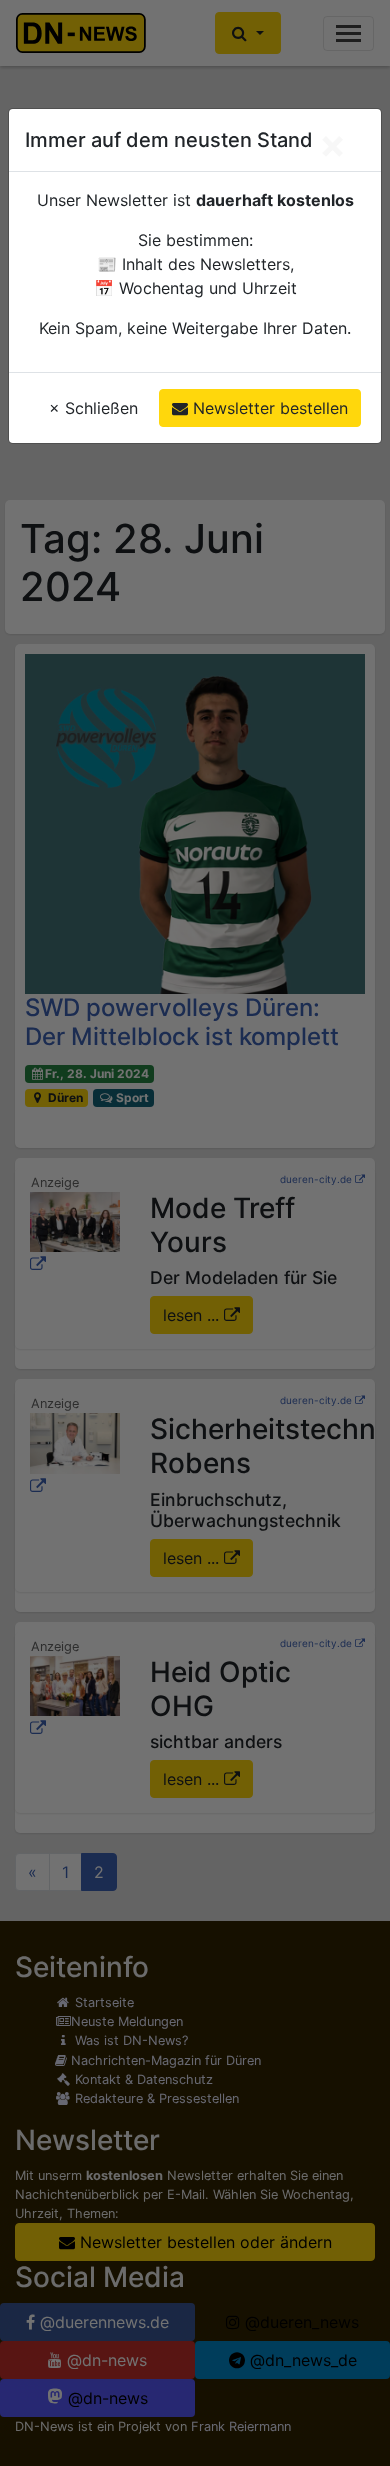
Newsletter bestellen (268, 408)
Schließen (93, 408)
